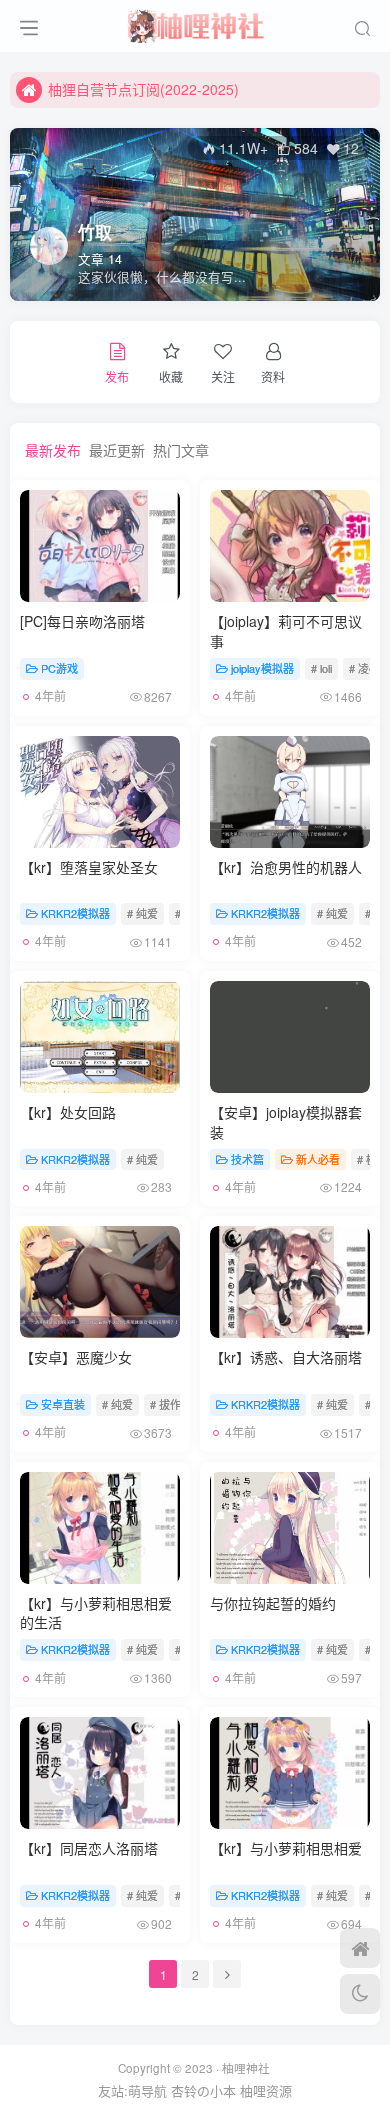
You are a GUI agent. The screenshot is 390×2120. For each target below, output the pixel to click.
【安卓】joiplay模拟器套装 (286, 1122)
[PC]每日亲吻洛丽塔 (82, 621)
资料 (273, 376)
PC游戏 (59, 668)
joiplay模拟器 (262, 668)
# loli (321, 668)
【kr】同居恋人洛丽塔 (89, 1848)
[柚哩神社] (194, 23)
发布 (117, 376)
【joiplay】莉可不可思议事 (286, 631)
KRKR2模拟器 (75, 913)
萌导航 (147, 2090)
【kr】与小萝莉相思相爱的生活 (96, 1613)
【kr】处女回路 (68, 1112)
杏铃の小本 (203, 2090)
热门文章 (181, 450)
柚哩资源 (266, 2090)
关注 (223, 376)
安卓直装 (63, 1404)
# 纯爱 (142, 913)
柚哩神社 (246, 2068)
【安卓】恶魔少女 (76, 1357)
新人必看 (318, 1159)
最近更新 (117, 450)
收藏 (171, 376)
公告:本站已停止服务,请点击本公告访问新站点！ (199, 97)
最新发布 (53, 450)
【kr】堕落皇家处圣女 (89, 867)
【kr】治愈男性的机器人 (286, 867)
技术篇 (247, 1159)
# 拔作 (165, 1404)
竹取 (95, 232)
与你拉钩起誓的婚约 (273, 1603)
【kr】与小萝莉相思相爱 (286, 1848)
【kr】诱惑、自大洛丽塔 (286, 1357)
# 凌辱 (364, 668)
